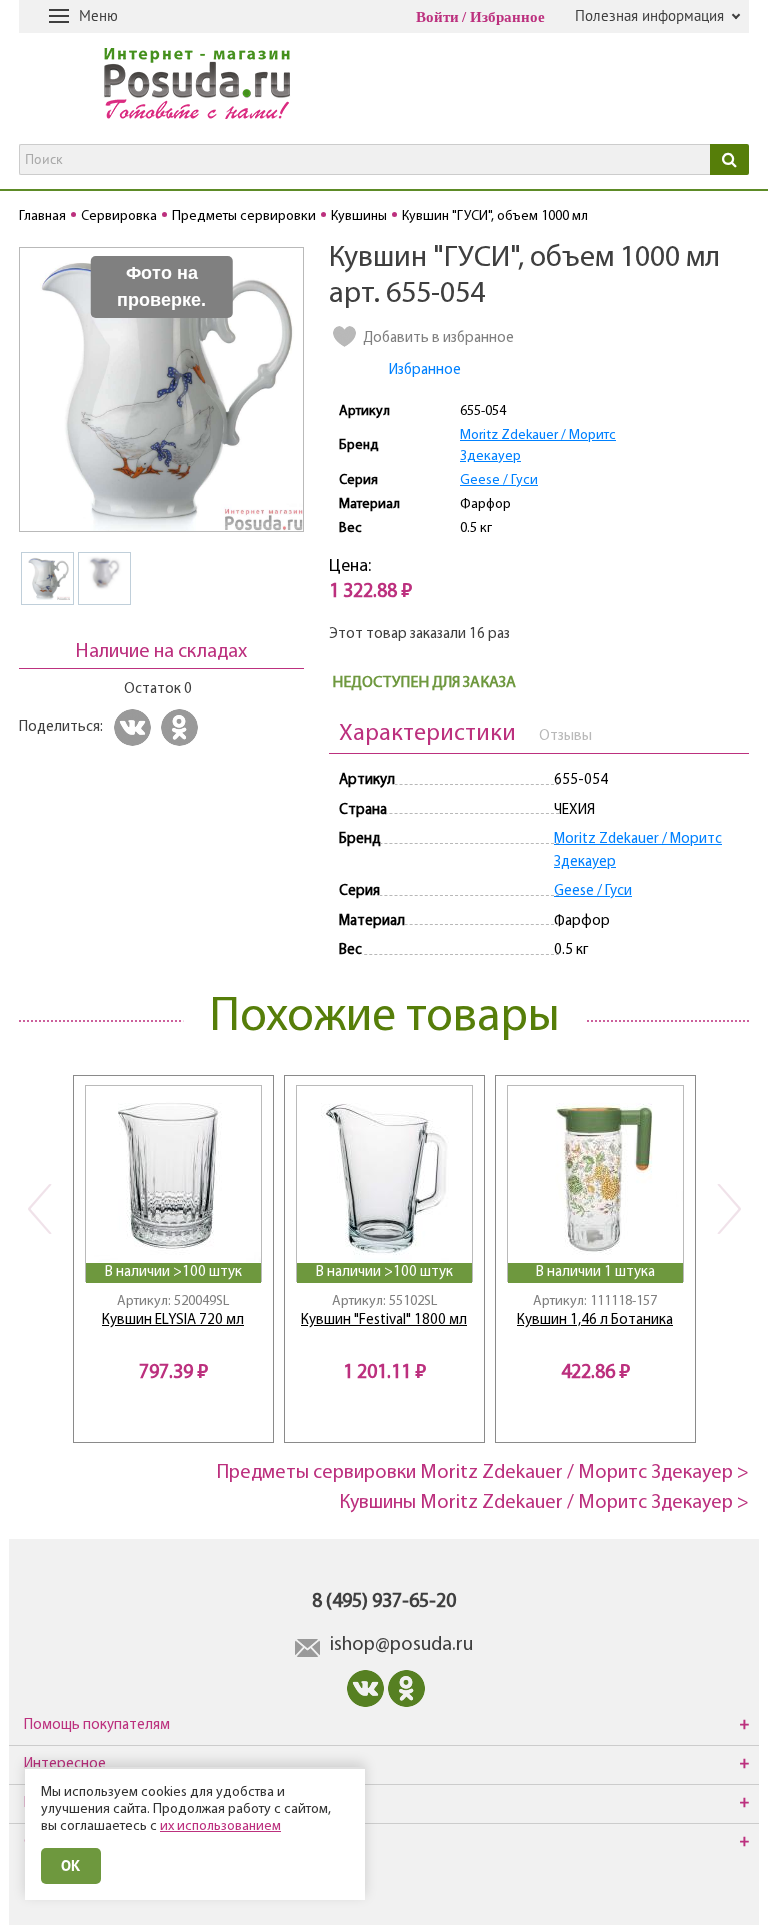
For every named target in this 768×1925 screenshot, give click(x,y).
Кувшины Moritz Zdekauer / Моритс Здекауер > (544, 1503)
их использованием (220, 1826)
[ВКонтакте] (135, 727)
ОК (71, 1865)
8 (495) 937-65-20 (384, 1602)
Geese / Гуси (499, 480)
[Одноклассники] (182, 727)
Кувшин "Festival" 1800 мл (384, 1320)
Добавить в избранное (438, 338)
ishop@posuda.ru (401, 1645)
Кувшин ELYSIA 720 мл (173, 1320)
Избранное (507, 17)
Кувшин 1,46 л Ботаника (595, 1320)
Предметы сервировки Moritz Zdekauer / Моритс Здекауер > (483, 1473)
